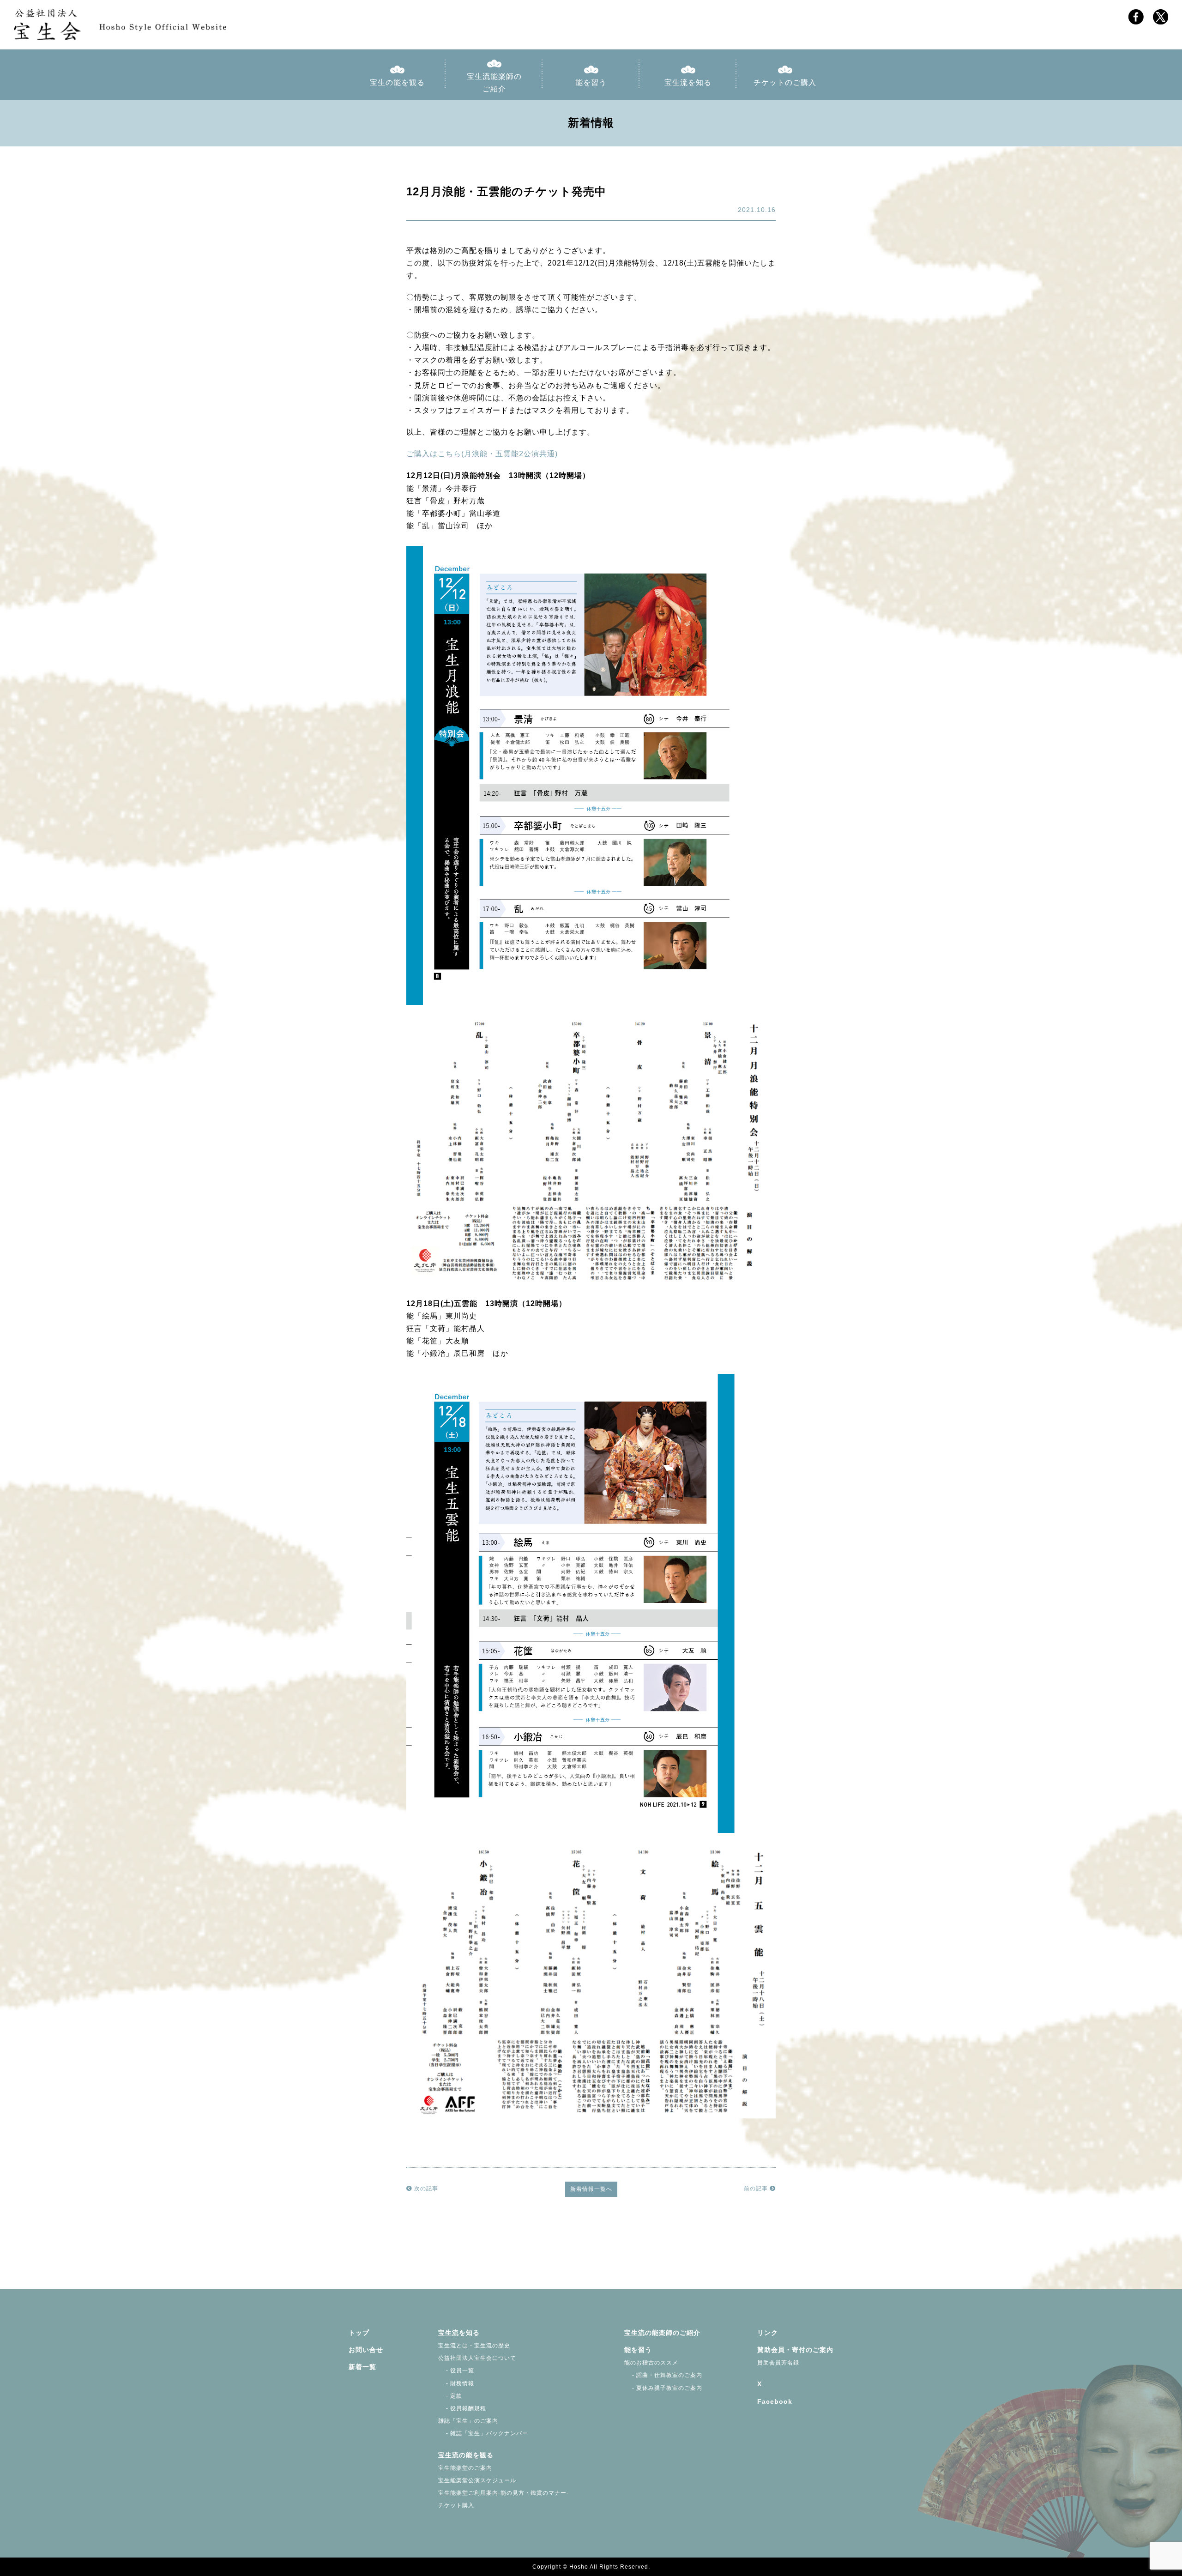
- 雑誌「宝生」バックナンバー (483, 2433)
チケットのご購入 (785, 82)
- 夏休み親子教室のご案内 (663, 2388)
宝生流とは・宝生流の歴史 (474, 2346)
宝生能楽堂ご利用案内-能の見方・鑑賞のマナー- (504, 2493)
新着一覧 (362, 2367)
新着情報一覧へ (591, 2189)
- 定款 (450, 2396)
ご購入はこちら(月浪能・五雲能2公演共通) (482, 454)
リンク (768, 2333)
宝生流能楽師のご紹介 (494, 83)
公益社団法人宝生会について (477, 2358)
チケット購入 (456, 2505)
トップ (359, 2333)
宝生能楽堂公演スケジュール (477, 2480)
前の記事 (757, 2189)
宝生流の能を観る (466, 2455)
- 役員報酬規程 (462, 2408)
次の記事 (425, 2189)
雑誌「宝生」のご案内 (468, 2421)
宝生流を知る (688, 82)
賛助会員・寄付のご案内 (795, 2350)
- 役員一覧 (456, 2370)
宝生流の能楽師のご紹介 (662, 2333)
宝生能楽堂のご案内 (465, 2468)
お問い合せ (366, 2350)
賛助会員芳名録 (778, 2363)
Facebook (775, 2401)
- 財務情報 (456, 2383)
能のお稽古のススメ (651, 2363)
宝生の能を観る (397, 82)
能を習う (591, 82)
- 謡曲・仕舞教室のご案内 (663, 2375)
